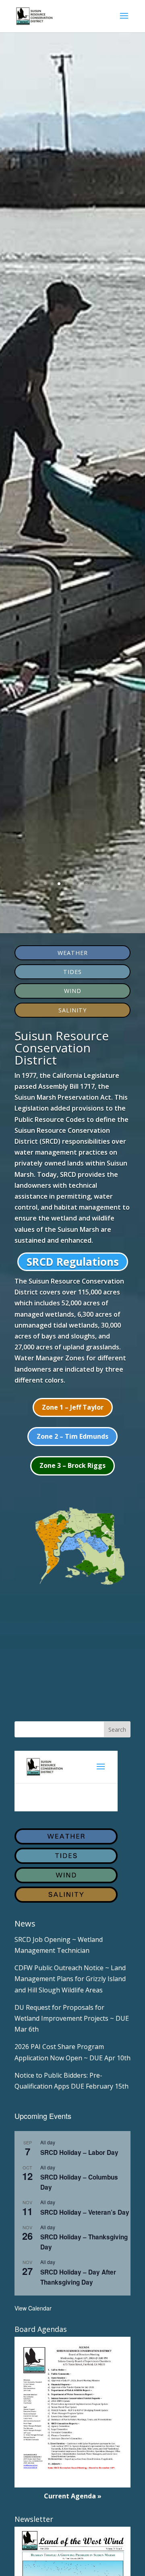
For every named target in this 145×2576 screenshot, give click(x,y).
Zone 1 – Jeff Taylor (73, 1407)
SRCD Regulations (73, 1262)
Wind (73, 991)
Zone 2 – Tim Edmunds (72, 1436)
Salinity (72, 1010)
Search (117, 1730)
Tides (72, 972)
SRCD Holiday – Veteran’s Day (85, 2212)
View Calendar (33, 2308)
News (25, 1924)
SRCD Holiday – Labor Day (79, 2152)
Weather (73, 953)
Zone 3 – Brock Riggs (72, 1465)
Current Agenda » (73, 2496)
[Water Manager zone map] (72, 1586)
